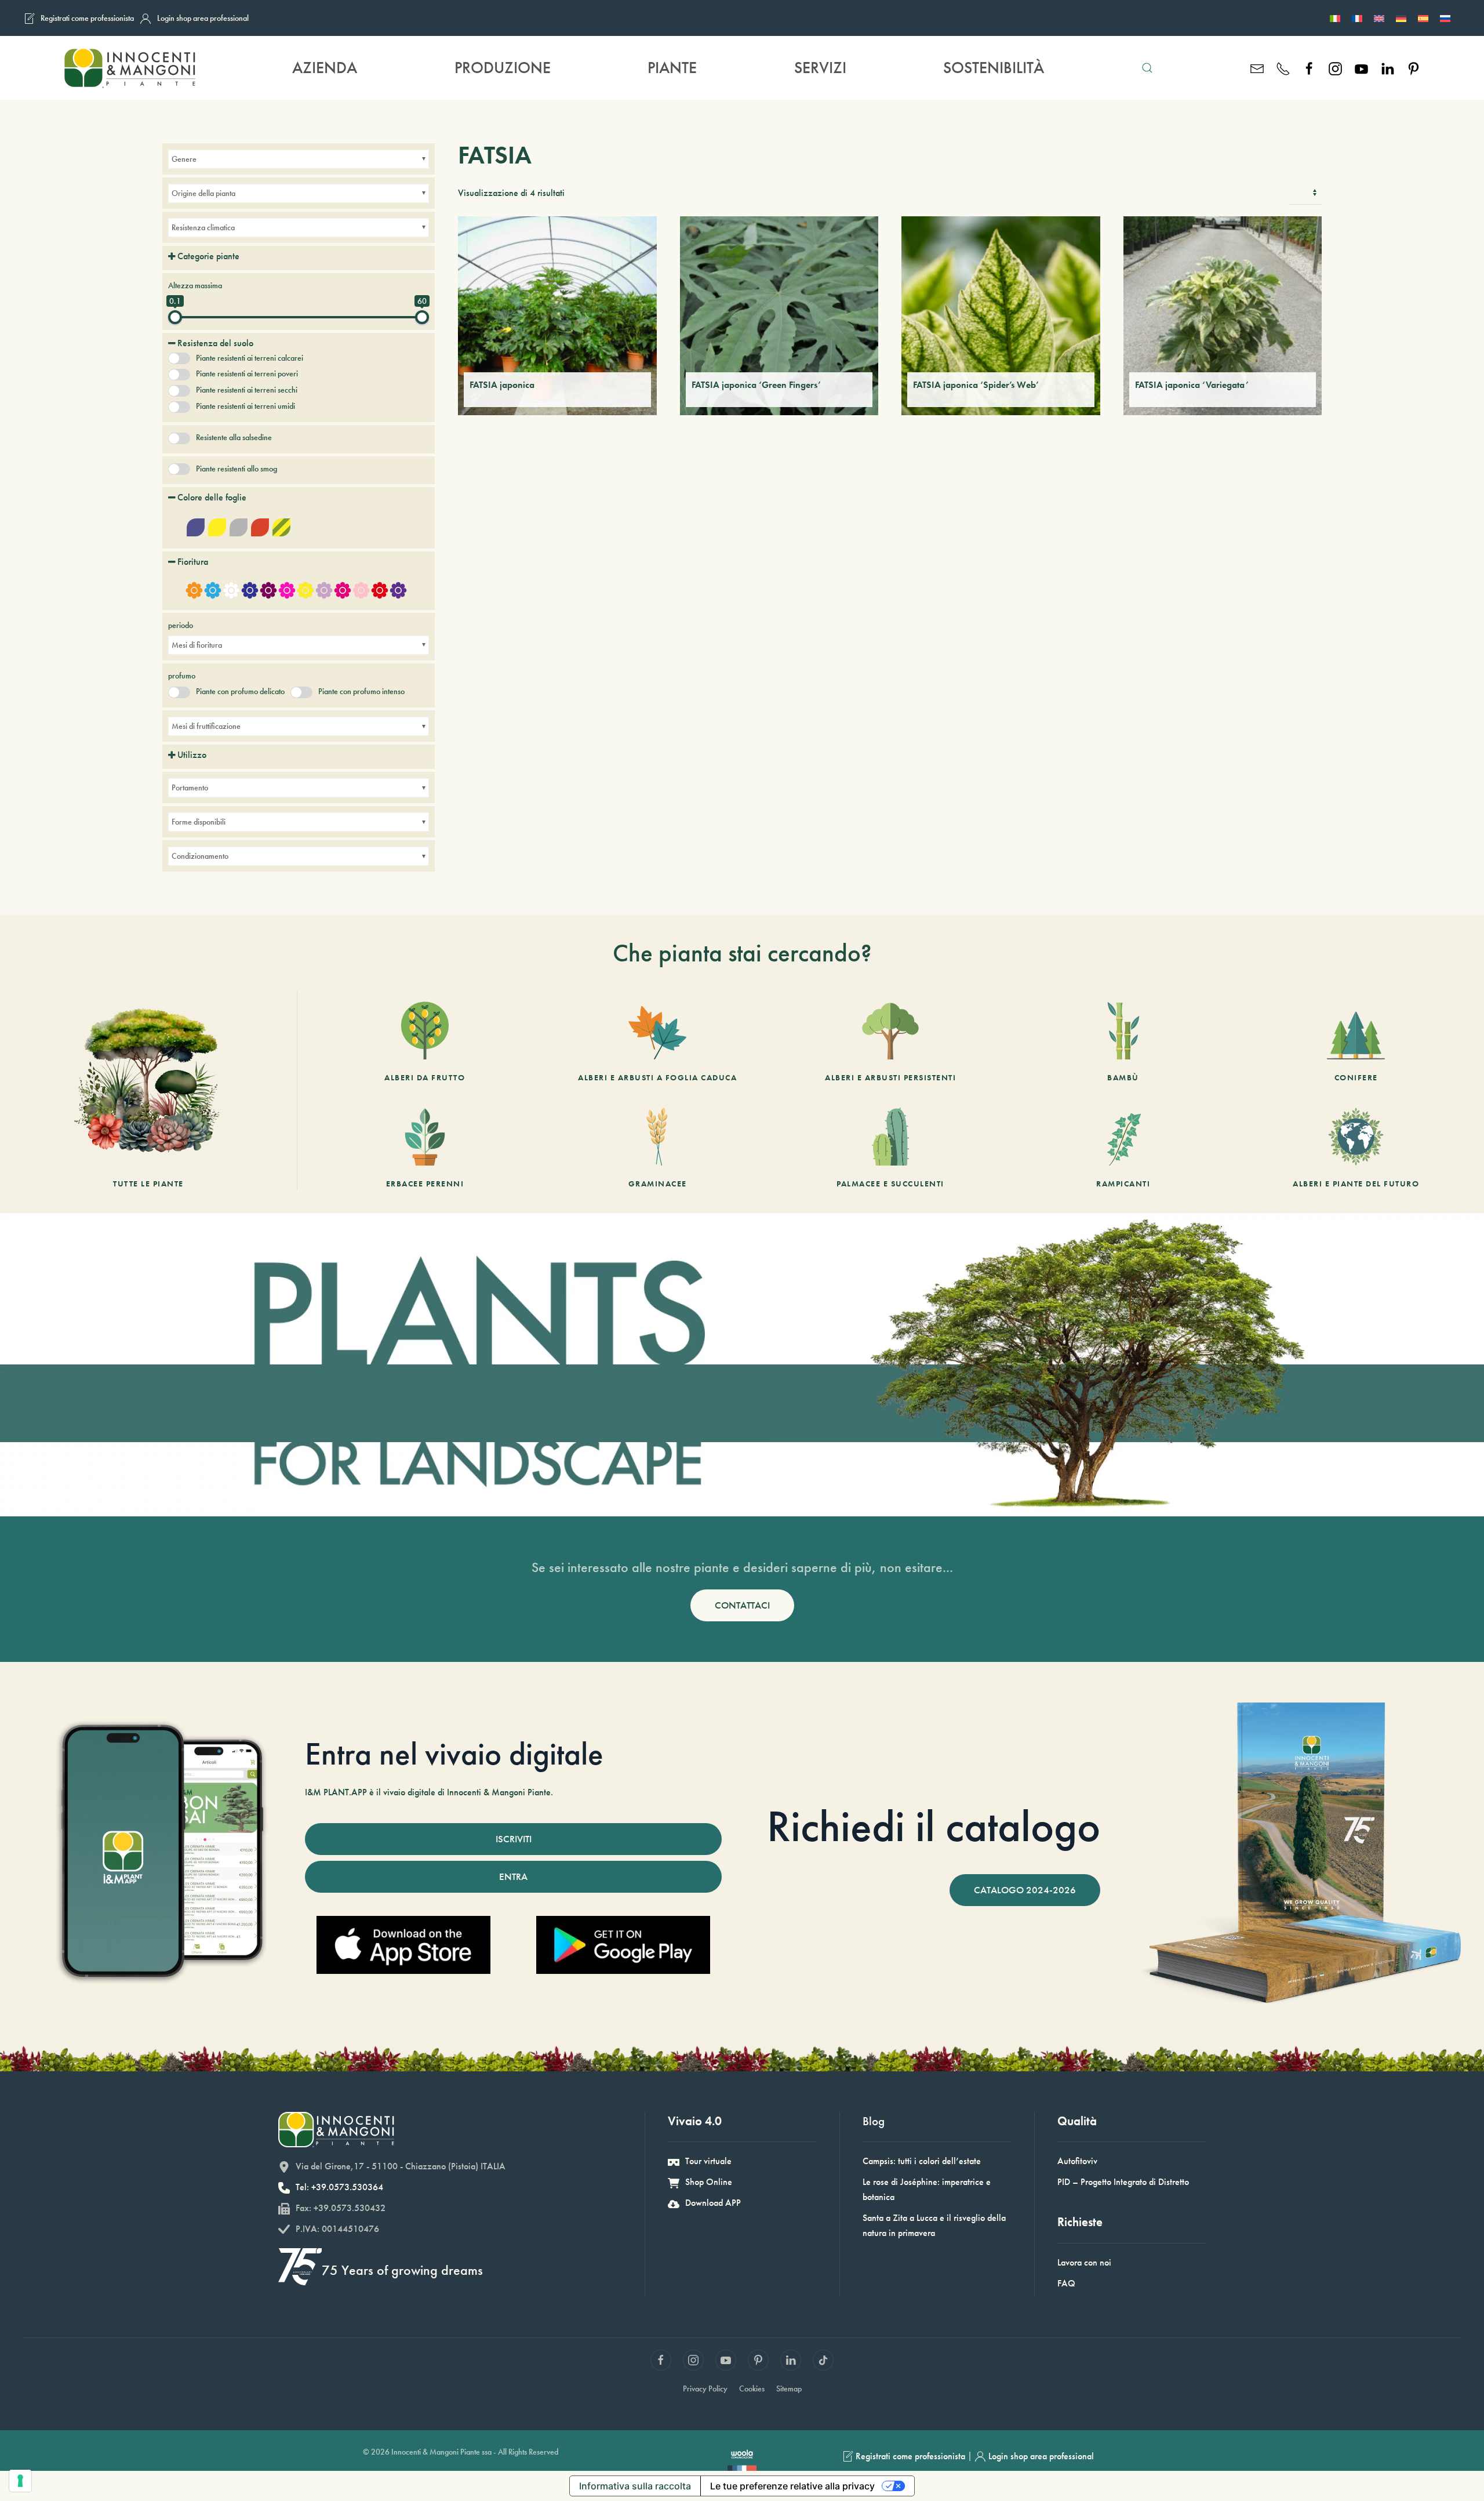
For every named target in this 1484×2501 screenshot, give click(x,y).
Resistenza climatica (203, 227)
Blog (874, 2121)
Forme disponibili (199, 822)
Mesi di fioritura (197, 645)
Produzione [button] (503, 68)
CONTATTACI (742, 1605)
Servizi (820, 68)
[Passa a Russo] (1445, 18)
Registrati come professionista (87, 18)
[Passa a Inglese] (1379, 18)
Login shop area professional (203, 18)
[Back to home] (129, 68)
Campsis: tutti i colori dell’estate (922, 2161)
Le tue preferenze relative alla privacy (792, 2486)
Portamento (190, 787)
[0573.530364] (1283, 68)
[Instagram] (1335, 68)
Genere (184, 159)
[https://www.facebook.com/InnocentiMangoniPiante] (1309, 68)
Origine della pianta (203, 193)
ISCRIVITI (514, 1839)
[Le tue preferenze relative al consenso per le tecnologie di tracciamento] (20, 2481)
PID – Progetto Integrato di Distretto (1123, 2182)
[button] (1147, 68)
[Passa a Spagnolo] (1423, 18)
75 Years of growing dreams (402, 2270)
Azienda (325, 68)
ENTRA (513, 1876)
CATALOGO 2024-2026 (1025, 1890)
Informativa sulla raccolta (635, 2486)
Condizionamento (200, 856)
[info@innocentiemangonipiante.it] (1257, 68)
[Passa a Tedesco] (1401, 18)
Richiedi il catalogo (934, 1826)
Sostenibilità (994, 68)
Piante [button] (672, 68)
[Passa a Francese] (1357, 18)
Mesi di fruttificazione (206, 726)
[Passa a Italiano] (1335, 18)
